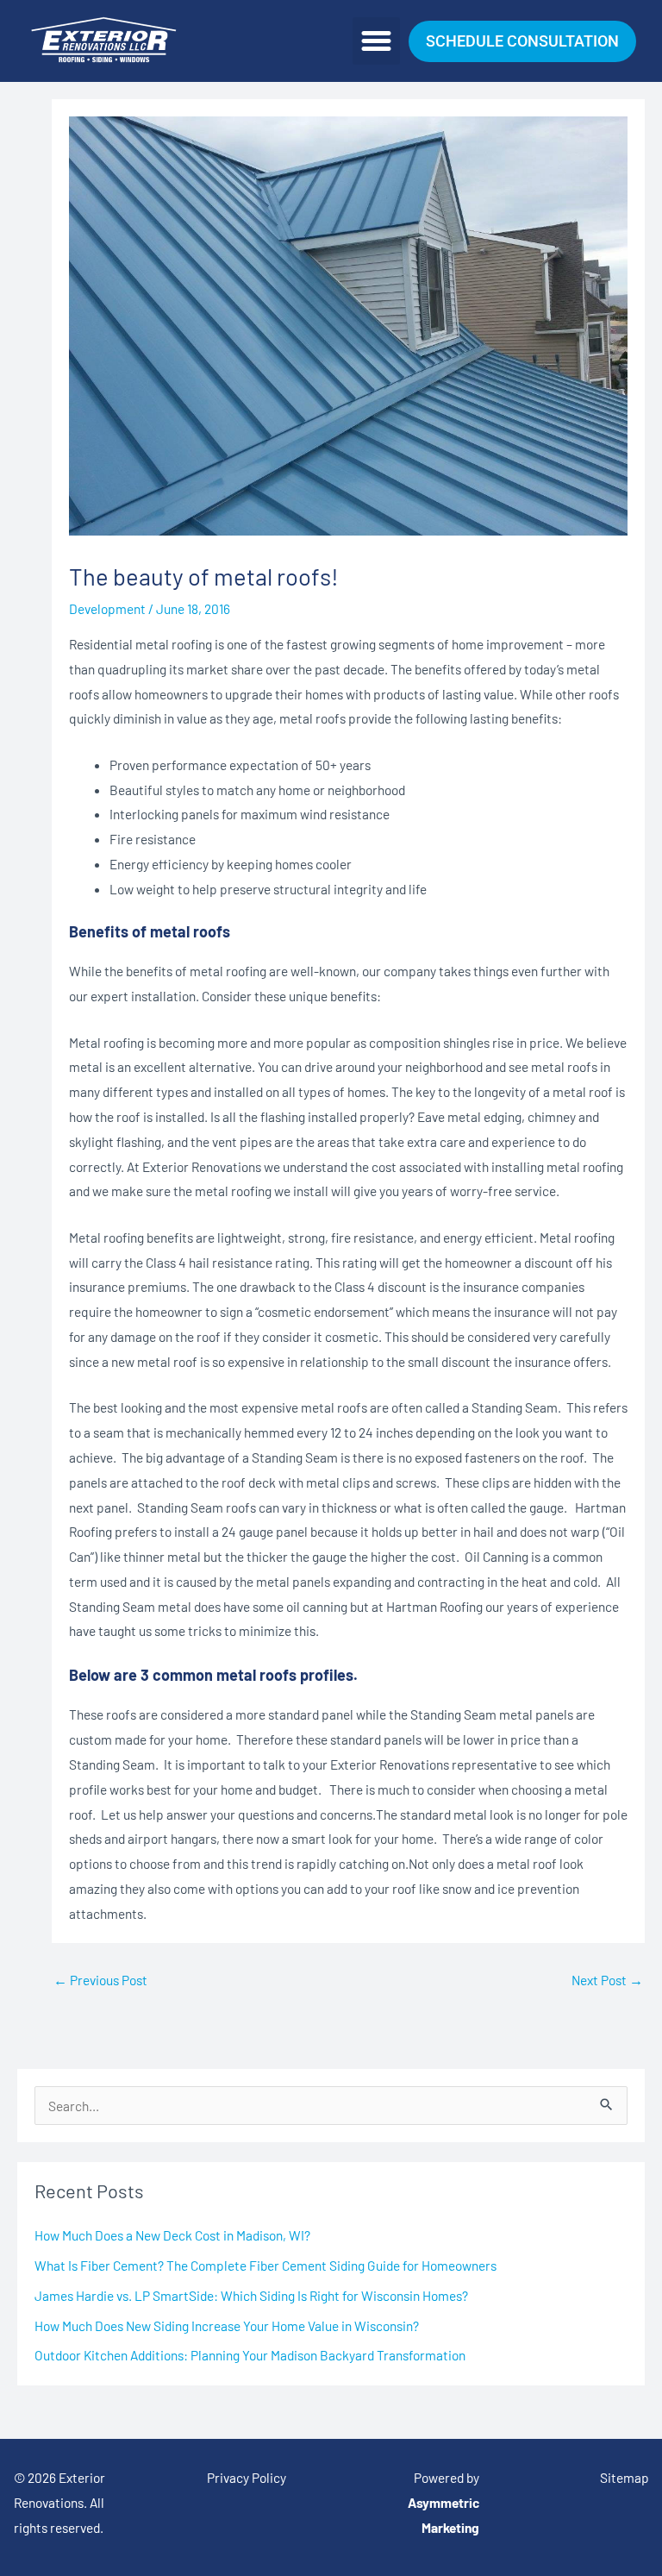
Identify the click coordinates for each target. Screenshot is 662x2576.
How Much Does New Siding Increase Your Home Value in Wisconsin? (227, 2325)
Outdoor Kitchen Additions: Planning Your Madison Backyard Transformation (250, 2355)
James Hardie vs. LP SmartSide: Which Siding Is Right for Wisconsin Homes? (251, 2295)
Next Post (607, 1980)
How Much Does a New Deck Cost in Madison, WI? (172, 2235)
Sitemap (625, 2477)
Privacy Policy (247, 2477)
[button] (377, 41)
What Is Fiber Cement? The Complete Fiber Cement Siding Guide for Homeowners (265, 2265)
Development (107, 608)
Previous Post (100, 1980)
